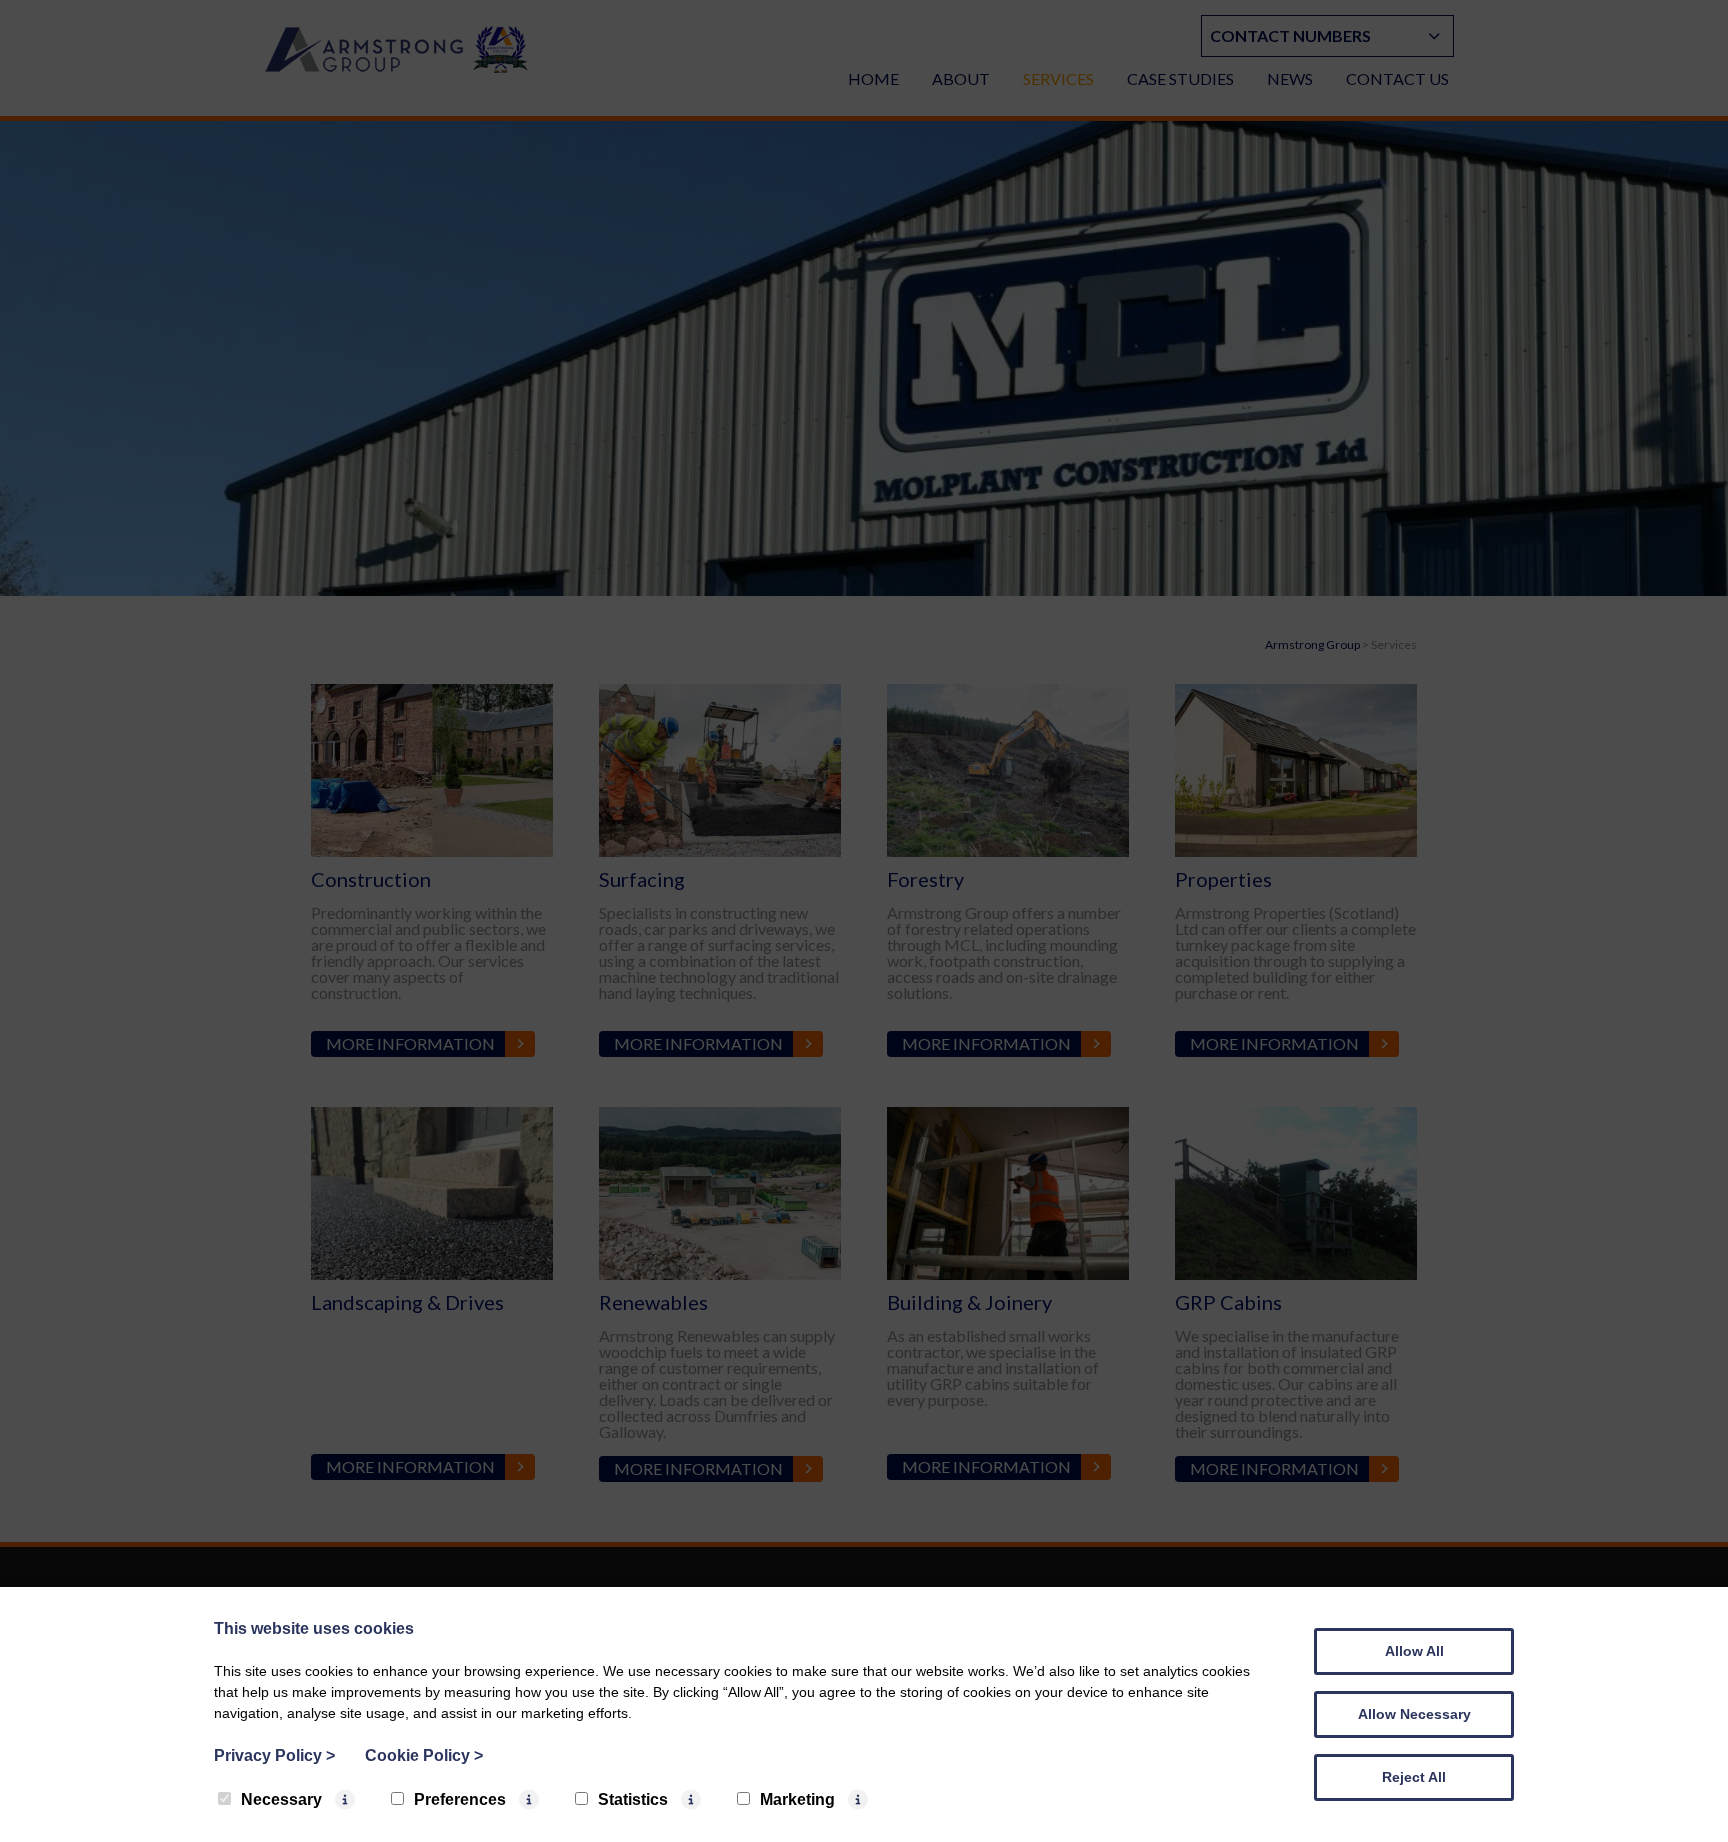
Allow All (1414, 1651)
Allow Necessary (1414, 1714)
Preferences (460, 1799)
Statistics (633, 1799)
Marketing (797, 1799)
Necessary (281, 1799)
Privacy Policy (274, 1755)
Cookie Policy (424, 1755)
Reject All (1414, 1777)
